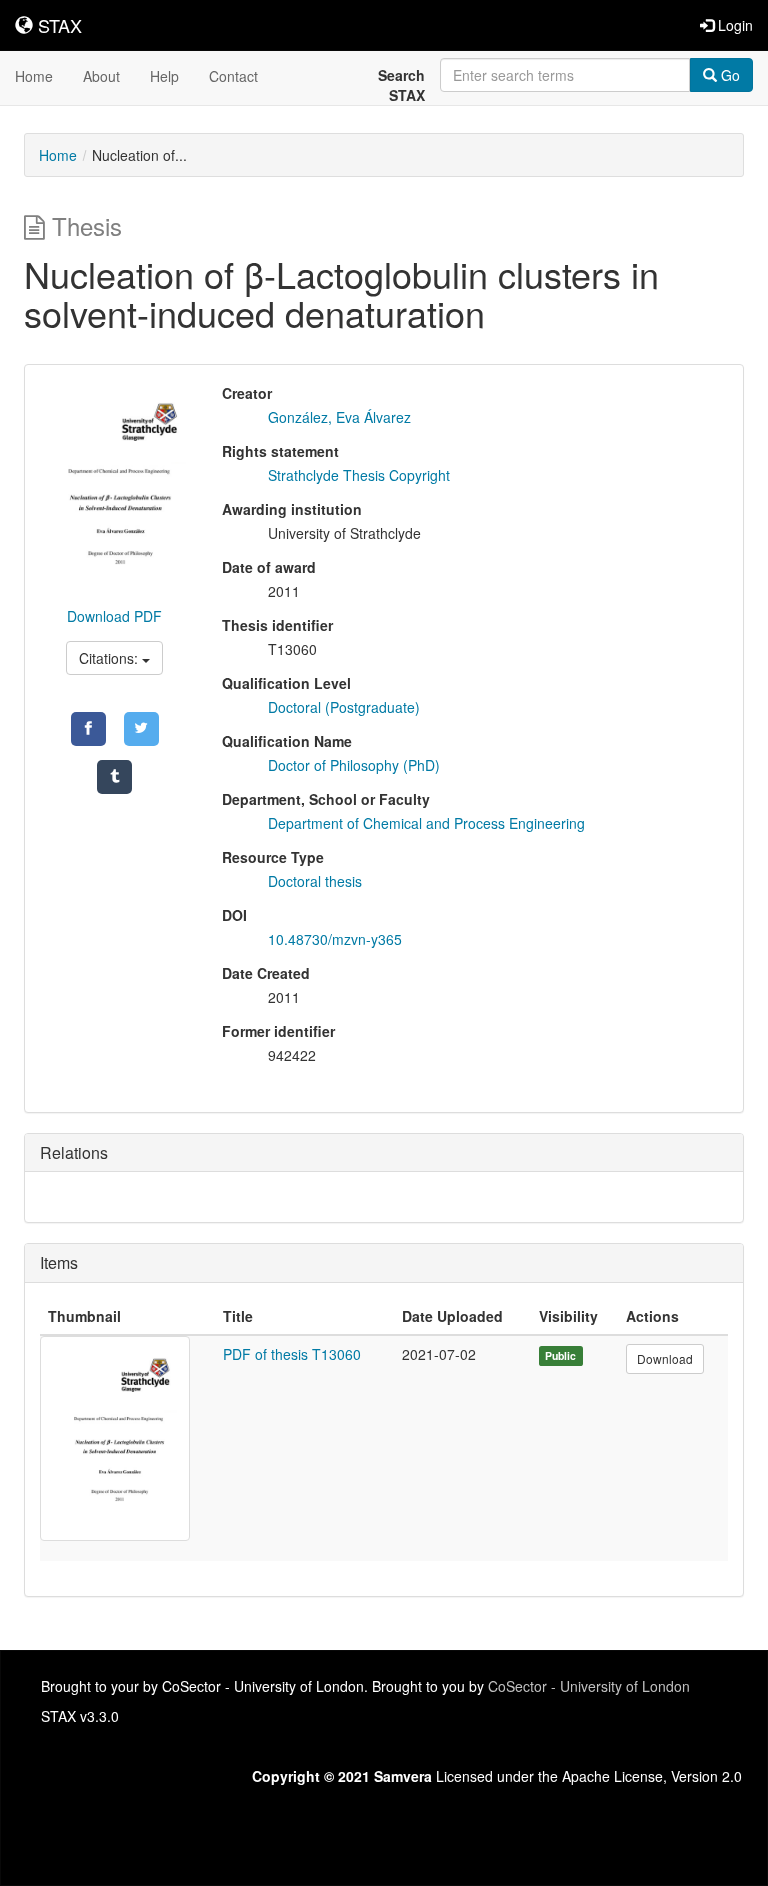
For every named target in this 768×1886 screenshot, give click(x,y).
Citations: (110, 658)
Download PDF (114, 616)
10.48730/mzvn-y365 (335, 939)
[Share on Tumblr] (114, 777)
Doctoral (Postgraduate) (344, 707)
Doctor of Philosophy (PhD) (354, 765)
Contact (233, 76)
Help (164, 76)
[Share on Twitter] (141, 729)
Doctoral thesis (315, 881)
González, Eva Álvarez (339, 417)
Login (733, 25)
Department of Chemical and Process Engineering (426, 823)
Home (34, 76)
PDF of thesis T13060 (292, 1354)
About (101, 76)
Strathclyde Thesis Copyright (359, 475)
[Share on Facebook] (88, 729)
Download (665, 1358)
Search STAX (401, 85)
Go (728, 75)
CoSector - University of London (589, 1686)
